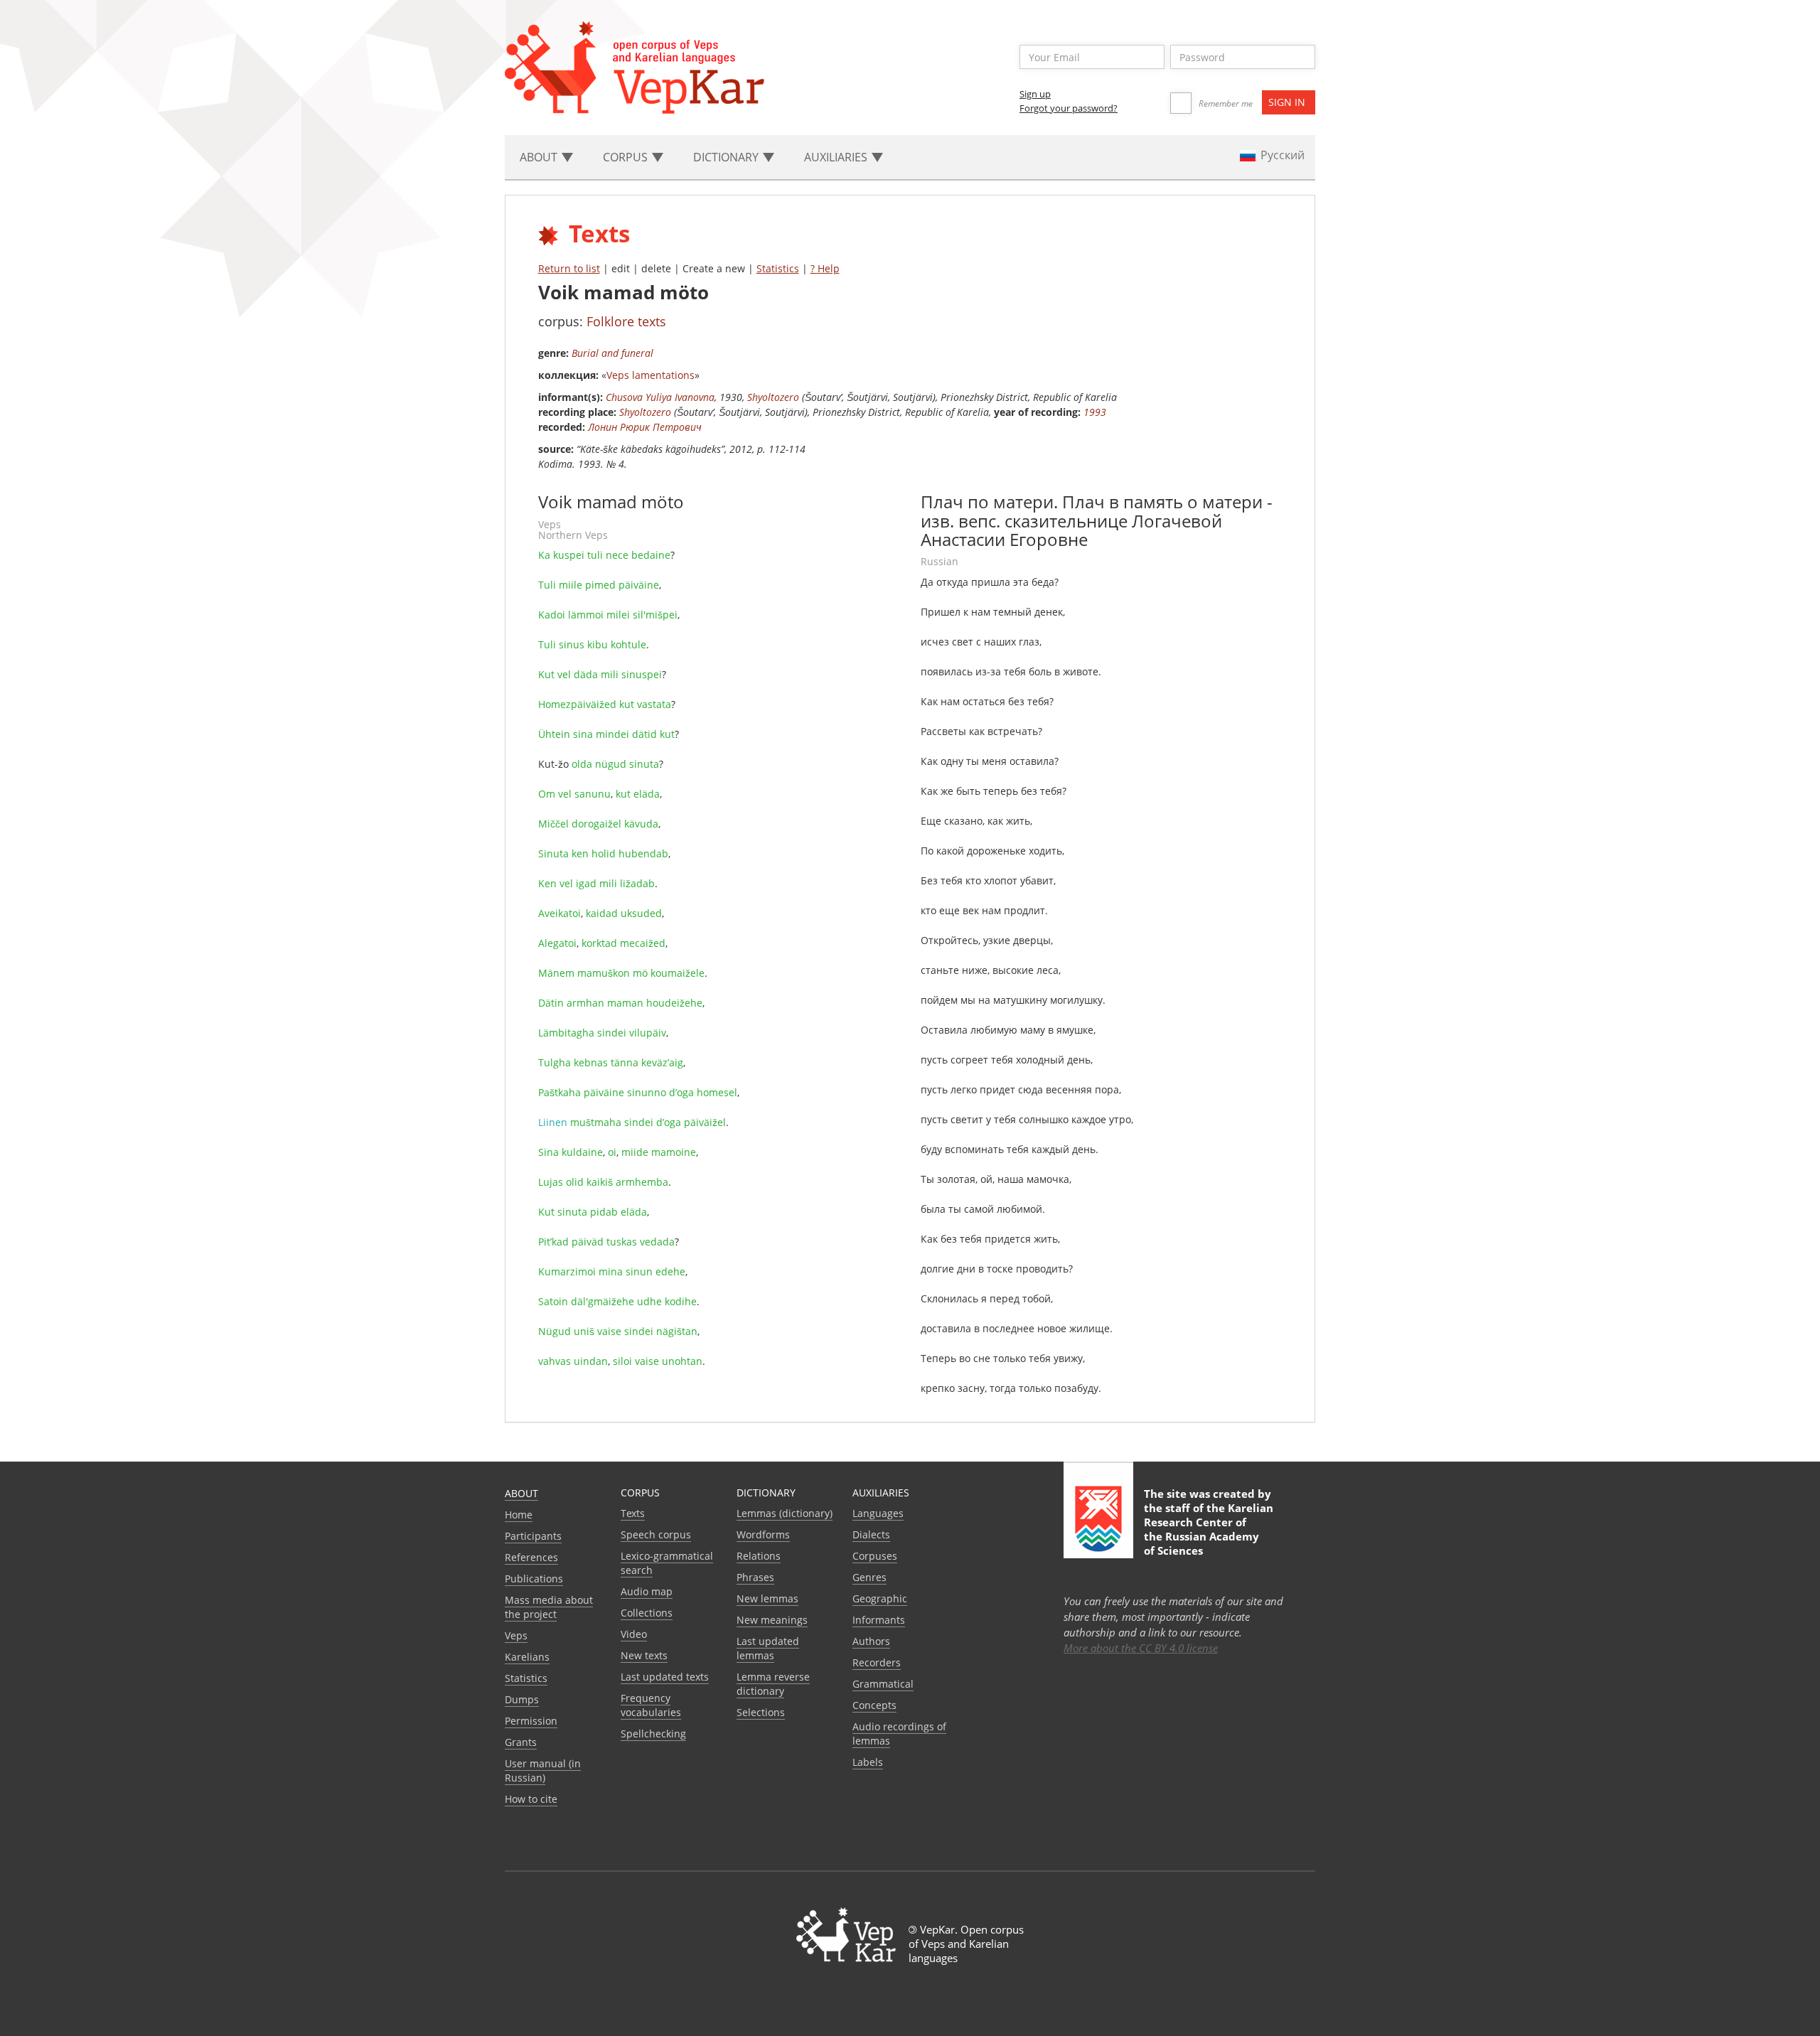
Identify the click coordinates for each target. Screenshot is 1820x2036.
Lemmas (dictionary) (785, 1513)
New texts (644, 1655)
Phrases (755, 1577)
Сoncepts (874, 1705)
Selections (761, 1712)
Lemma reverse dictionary (773, 1684)
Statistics (778, 268)
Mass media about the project (549, 1607)
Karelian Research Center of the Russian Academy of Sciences (1209, 1529)
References (531, 1557)
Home (519, 1515)
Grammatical (883, 1684)
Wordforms (763, 1534)
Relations (759, 1556)
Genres (869, 1577)
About (521, 1493)
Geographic (880, 1598)
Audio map (647, 1591)
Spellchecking (653, 1734)
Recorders (877, 1662)
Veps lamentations (651, 375)
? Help (825, 268)
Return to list (569, 268)
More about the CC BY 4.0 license (1141, 1648)
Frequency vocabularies (651, 1705)
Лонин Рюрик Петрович (645, 427)
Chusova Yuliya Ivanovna (660, 397)
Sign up (1035, 94)
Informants (879, 1620)
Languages (878, 1513)
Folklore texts (626, 321)
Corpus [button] (627, 157)
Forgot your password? (1069, 108)
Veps (516, 1635)
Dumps (522, 1699)
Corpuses (875, 1556)
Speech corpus (656, 1534)
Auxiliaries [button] (837, 157)
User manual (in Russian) (543, 1770)
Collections (647, 1613)
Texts (633, 1513)
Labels (868, 1762)
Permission (531, 1721)
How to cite (531, 1799)
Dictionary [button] (727, 157)
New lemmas (767, 1598)
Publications (534, 1579)
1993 (1095, 412)
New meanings (772, 1620)
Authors (871, 1641)
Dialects (871, 1534)
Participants (533, 1536)
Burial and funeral (612, 353)
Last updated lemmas (768, 1648)
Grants (521, 1742)
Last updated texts (665, 1677)
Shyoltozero (773, 397)
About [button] (540, 157)
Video (634, 1634)
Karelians (527, 1657)
